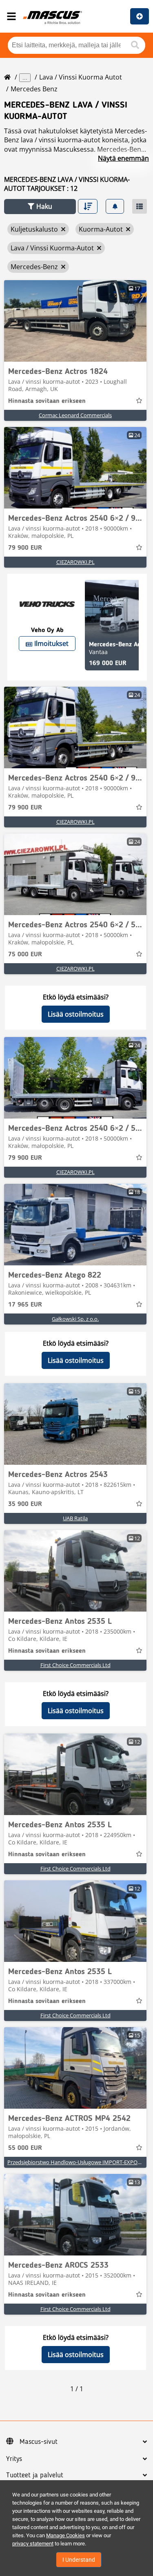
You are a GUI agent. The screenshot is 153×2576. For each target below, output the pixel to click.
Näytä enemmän (123, 158)
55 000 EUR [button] (25, 2148)
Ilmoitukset (51, 643)
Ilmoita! (140, 16)
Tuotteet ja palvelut (35, 2475)
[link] (75, 321)
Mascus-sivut (39, 2442)
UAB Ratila (75, 1518)
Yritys (14, 2459)
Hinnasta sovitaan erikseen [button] (47, 401)
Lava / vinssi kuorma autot (81, 77)
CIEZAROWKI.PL (75, 562)
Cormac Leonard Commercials (75, 415)
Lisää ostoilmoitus (76, 1014)
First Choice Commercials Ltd (75, 1665)
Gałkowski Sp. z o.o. (75, 1319)
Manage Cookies (65, 2535)
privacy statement (33, 2544)
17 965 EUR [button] (25, 1305)
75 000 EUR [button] (25, 955)
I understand (79, 2560)
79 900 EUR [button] (25, 548)
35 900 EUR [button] (25, 1504)
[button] (40, 207)
